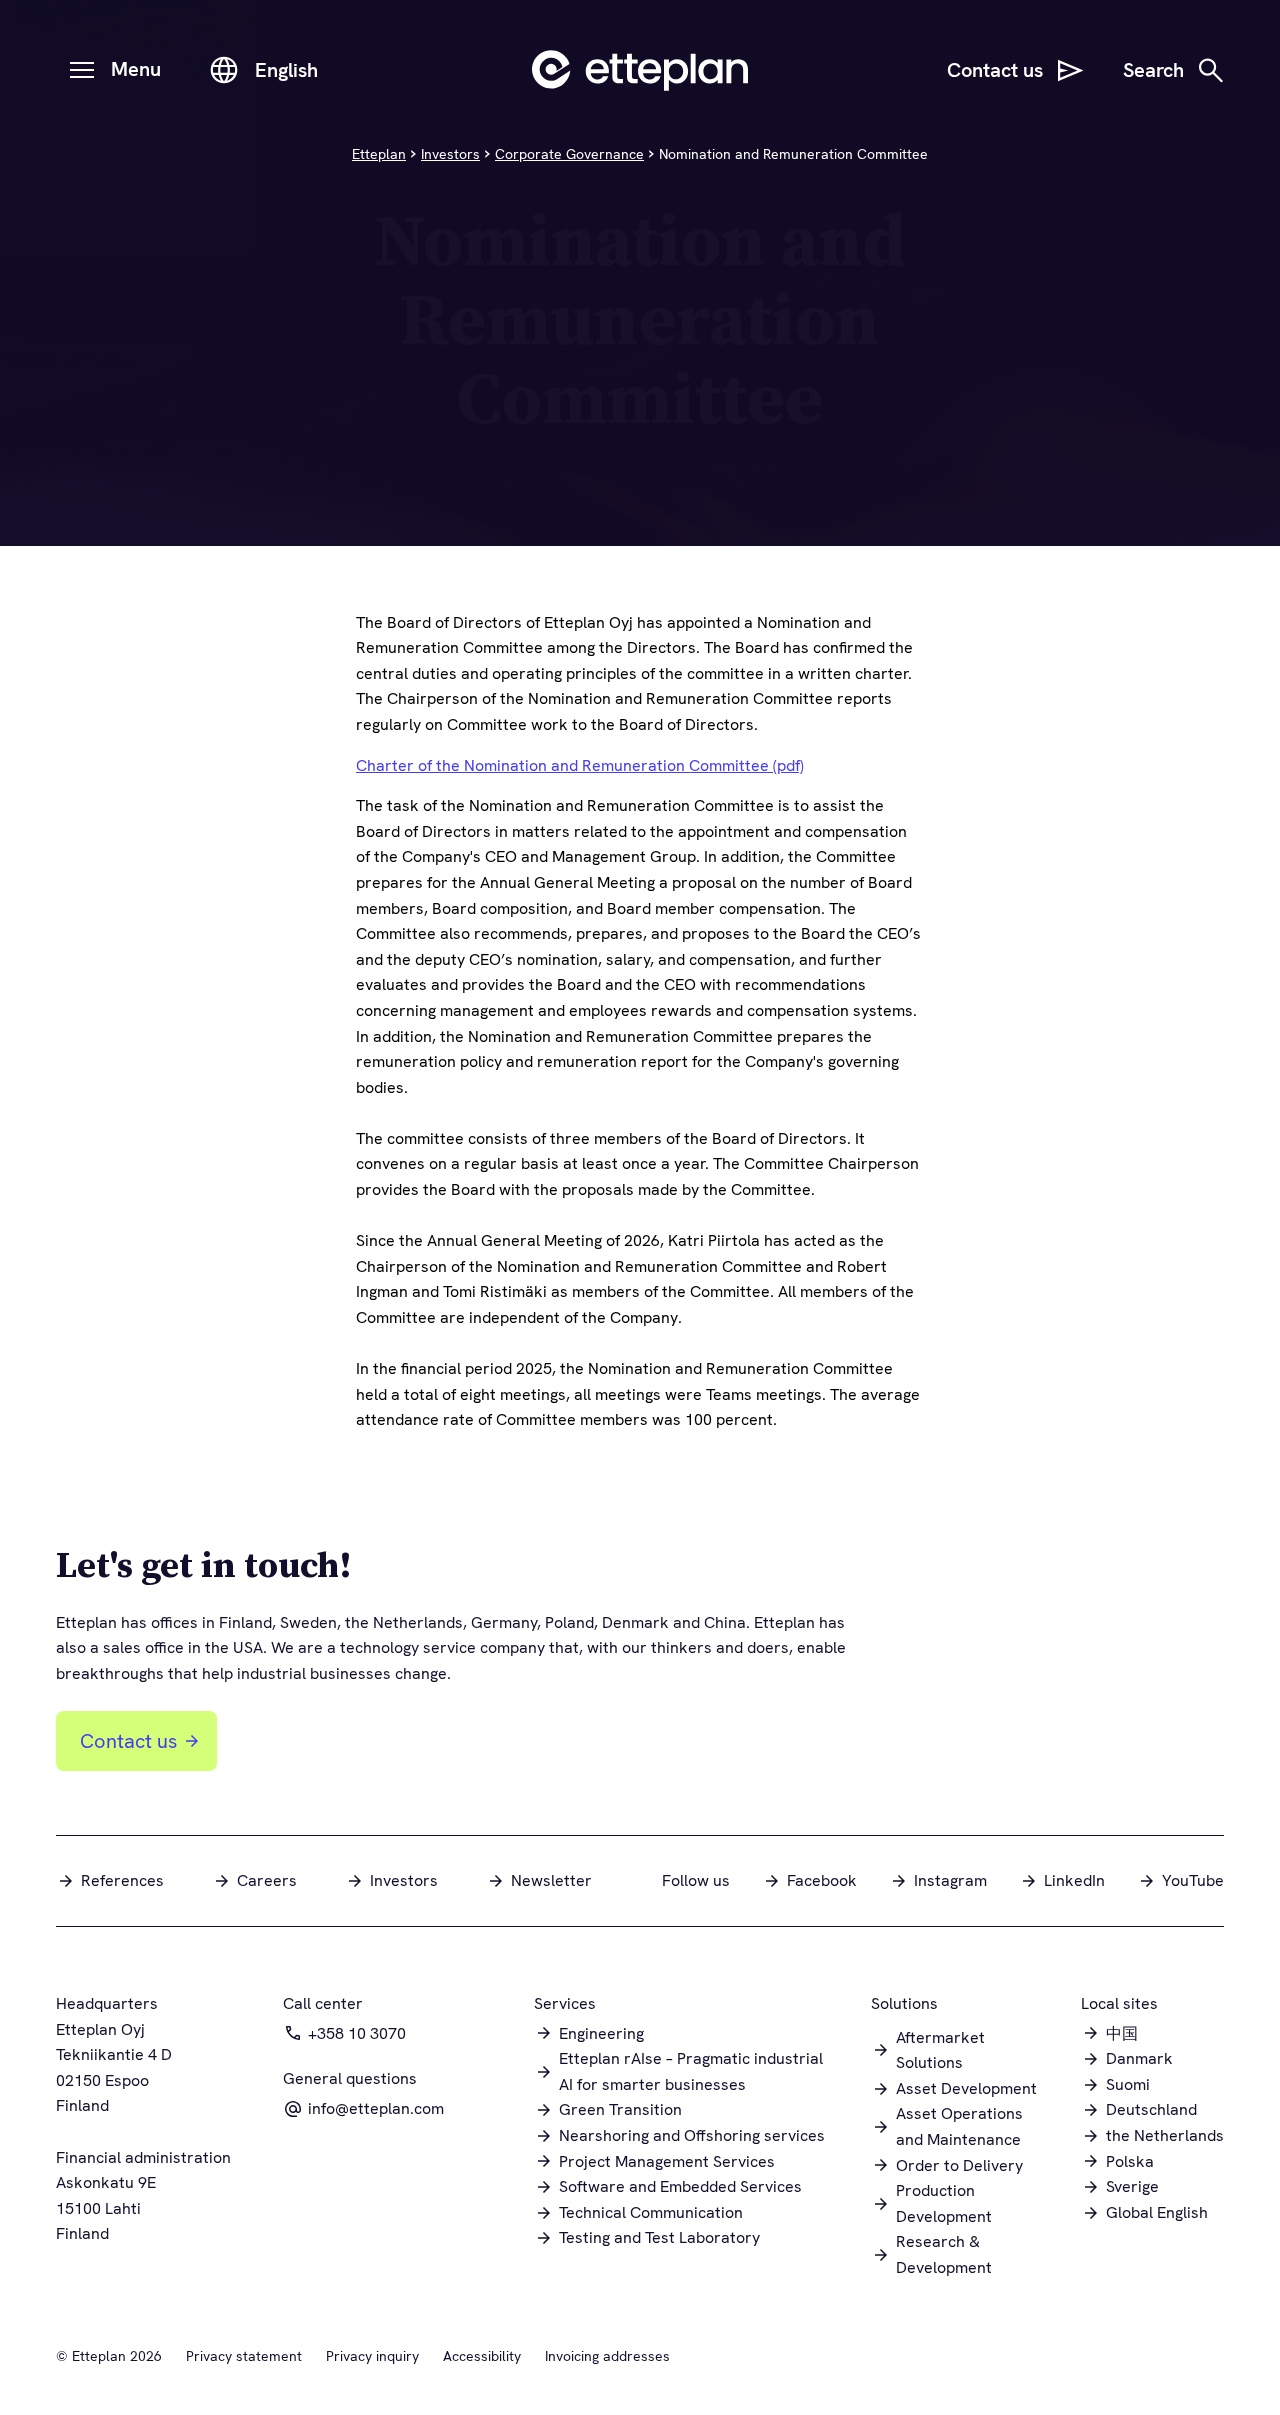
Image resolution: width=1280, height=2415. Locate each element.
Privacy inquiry (372, 2356)
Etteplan (379, 154)
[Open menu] (82, 70)
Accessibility (482, 2356)
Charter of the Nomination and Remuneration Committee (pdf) (580, 765)
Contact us (128, 1741)
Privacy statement (244, 2356)
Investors (450, 154)
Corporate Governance (569, 154)
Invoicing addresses (607, 2356)
